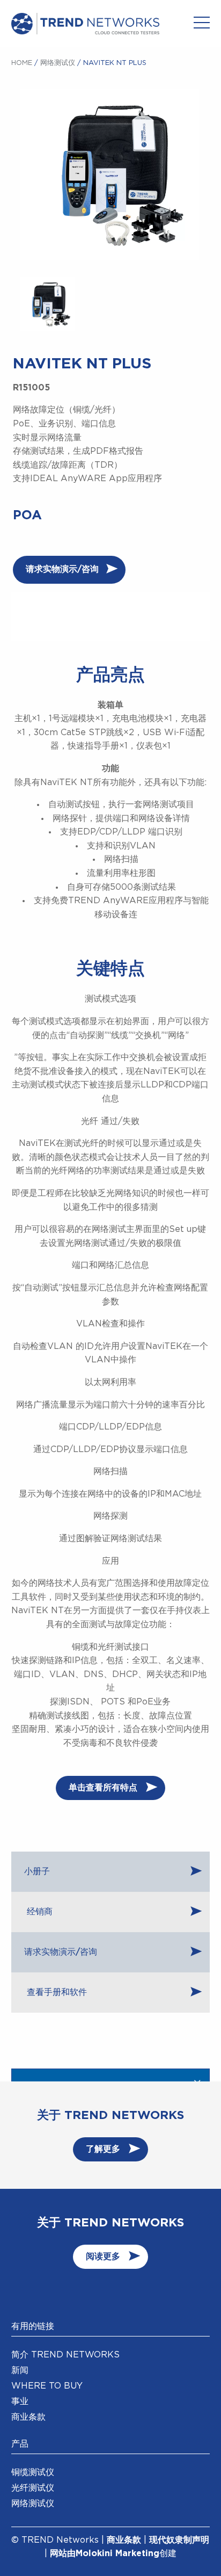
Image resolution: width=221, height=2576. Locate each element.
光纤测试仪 (33, 2488)
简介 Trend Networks (65, 2355)
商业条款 (28, 2417)
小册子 (37, 1871)
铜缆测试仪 (33, 2472)
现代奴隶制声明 (179, 2540)
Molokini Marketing (117, 2553)
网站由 (63, 2553)
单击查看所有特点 (103, 1788)
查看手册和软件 (56, 1992)
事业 (20, 2401)
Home (22, 63)
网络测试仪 (58, 63)
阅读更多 (103, 2256)
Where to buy (47, 2386)
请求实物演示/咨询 (62, 569)
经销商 (38, 1912)
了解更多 (103, 2149)
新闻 (20, 2370)
